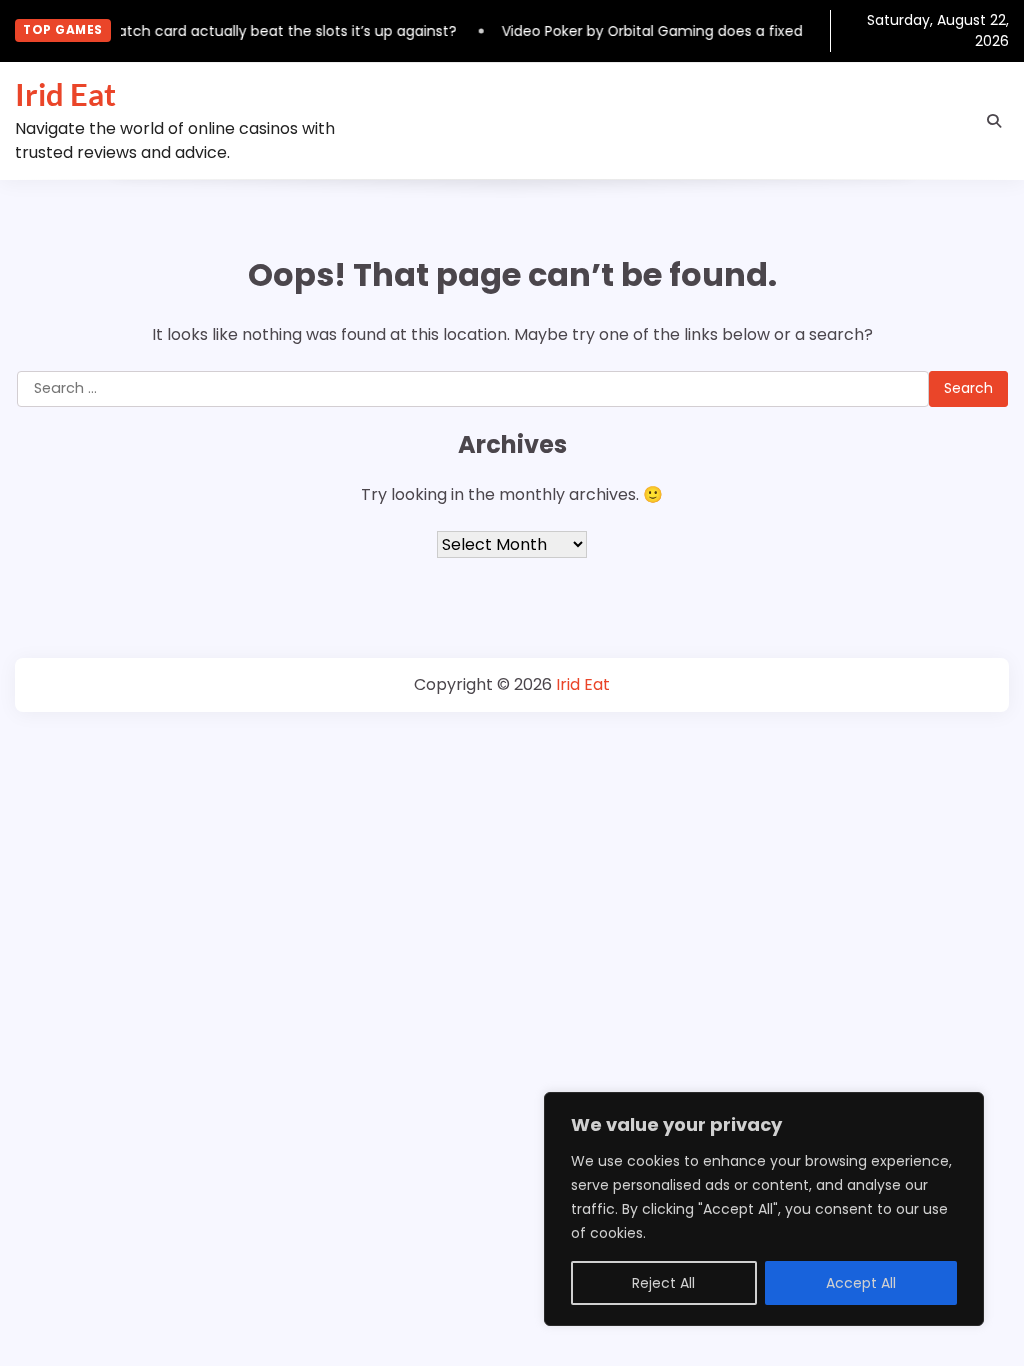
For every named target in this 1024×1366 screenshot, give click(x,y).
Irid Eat (65, 94)
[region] (764, 1209)
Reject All (663, 1283)
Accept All (861, 1283)
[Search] (994, 121)
